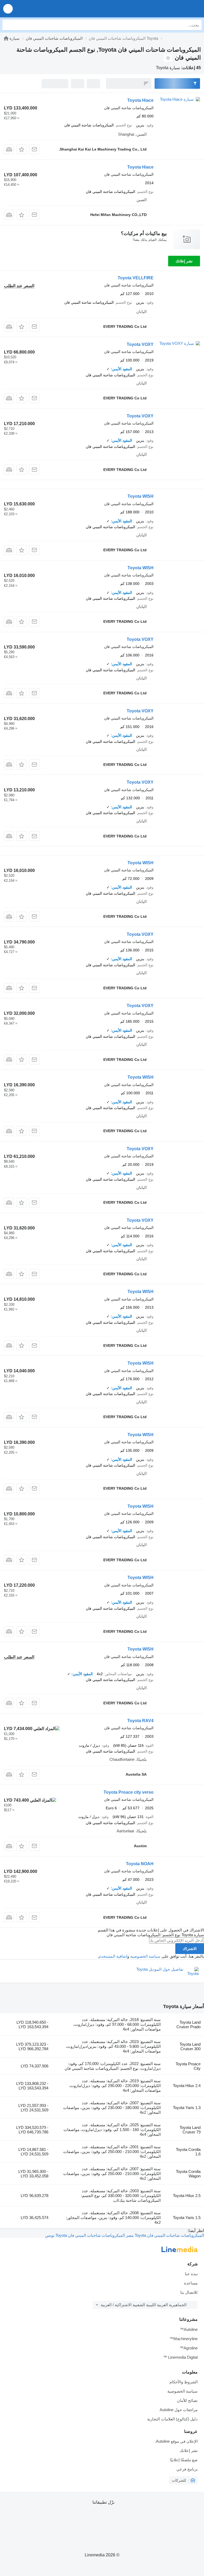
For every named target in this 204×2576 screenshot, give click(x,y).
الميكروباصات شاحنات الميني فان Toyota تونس (85, 2235)
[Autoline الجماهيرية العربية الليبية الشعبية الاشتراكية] (170, 9)
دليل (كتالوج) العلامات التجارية (172, 2419)
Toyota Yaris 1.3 (187, 2108)
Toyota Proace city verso (129, 1792)
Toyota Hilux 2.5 (187, 2196)
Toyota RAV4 (140, 1721)
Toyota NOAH (140, 1864)
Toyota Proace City (188, 2066)
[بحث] (8, 25)
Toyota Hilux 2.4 (187, 2086)
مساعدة (191, 2283)
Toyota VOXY (140, 344)
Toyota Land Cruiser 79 (190, 2130)
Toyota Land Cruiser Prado (188, 2024)
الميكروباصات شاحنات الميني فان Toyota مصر (164, 2235)
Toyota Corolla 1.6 (188, 2152)
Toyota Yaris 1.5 (187, 2218)
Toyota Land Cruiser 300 (190, 2046)
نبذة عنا (191, 2274)
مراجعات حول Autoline (179, 2410)
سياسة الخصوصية (145, 1956)
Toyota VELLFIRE (136, 278)
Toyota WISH (141, 496)
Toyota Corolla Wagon (188, 2174)
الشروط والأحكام (184, 2382)
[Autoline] (6, 38)
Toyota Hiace (140, 100)
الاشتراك (190, 1949)
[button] (8, 9)
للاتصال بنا (189, 2292)
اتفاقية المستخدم (113, 1956)
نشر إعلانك (184, 261)
